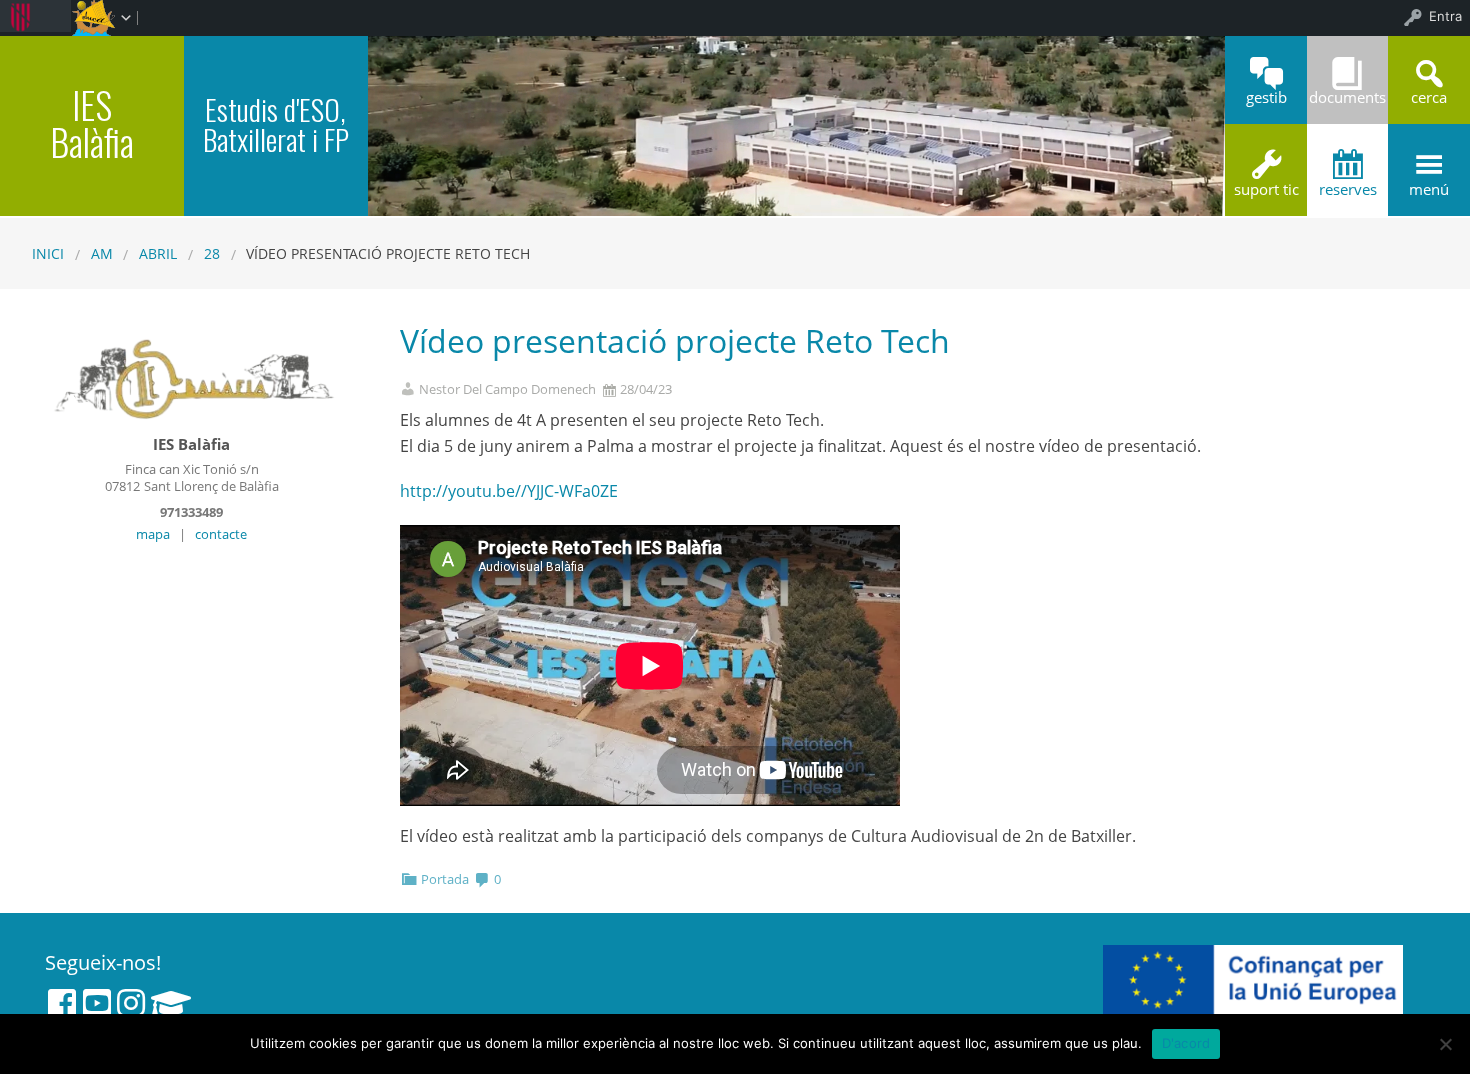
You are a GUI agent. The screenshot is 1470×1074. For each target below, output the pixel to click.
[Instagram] (131, 1003)
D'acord (1186, 1043)
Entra (1445, 16)
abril (158, 253)
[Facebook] (62, 1003)
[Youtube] (97, 1003)
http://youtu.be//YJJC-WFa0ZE (509, 491)
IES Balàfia (92, 123)
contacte (221, 534)
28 (212, 253)
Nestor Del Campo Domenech (507, 389)
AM (102, 253)
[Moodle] (171, 1003)
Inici (48, 253)
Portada (445, 879)
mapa (153, 534)
